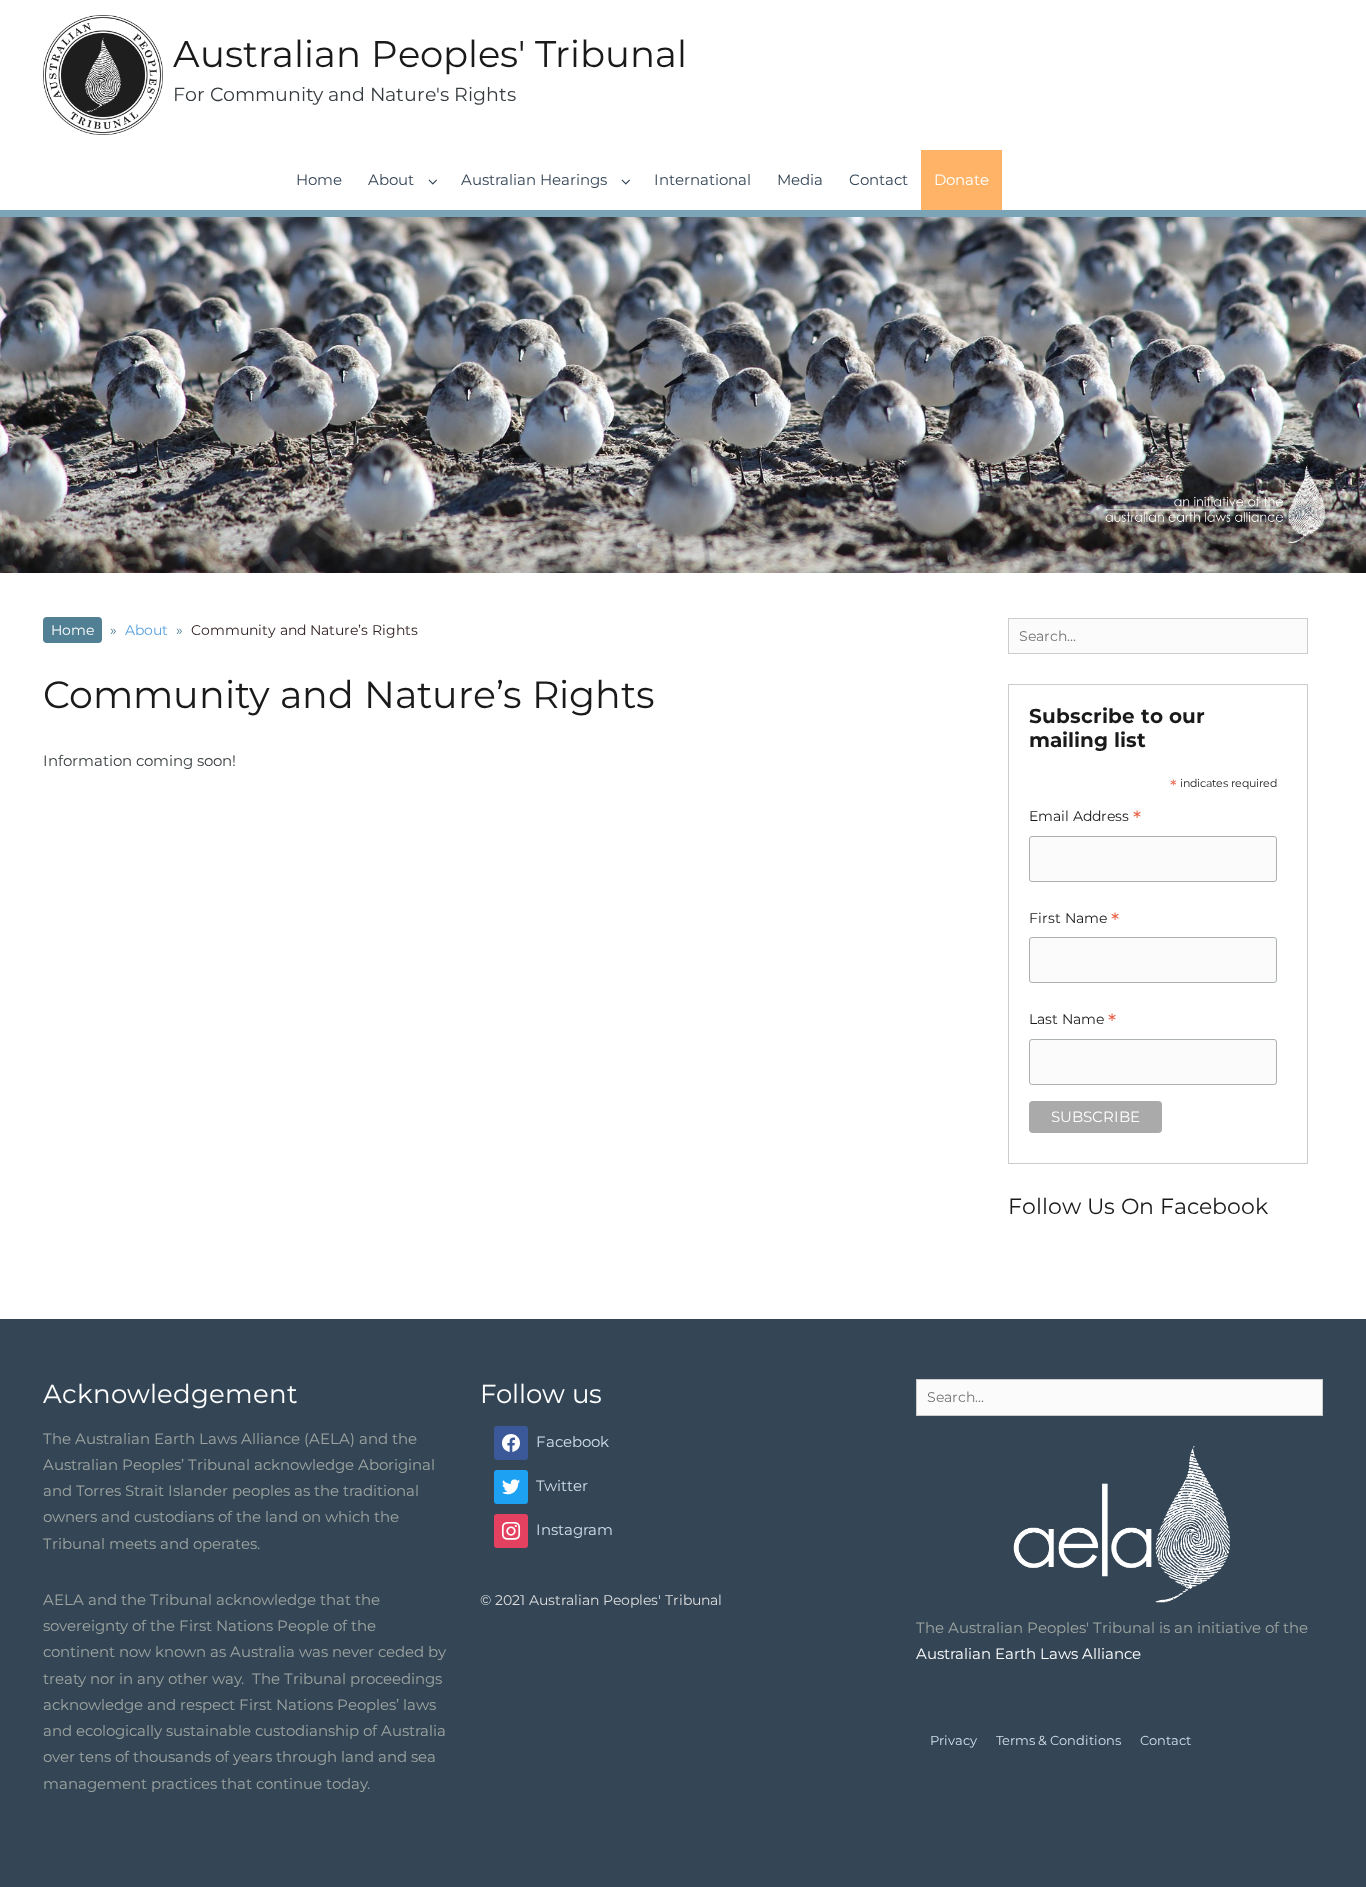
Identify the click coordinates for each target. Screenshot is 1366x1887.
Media (800, 179)
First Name (1074, 920)
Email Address (1085, 818)
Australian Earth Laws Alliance (1028, 1653)
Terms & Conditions (1058, 1740)
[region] (683, 395)
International (702, 179)
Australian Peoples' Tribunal (430, 54)
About (391, 179)
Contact (878, 179)
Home (319, 179)
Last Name (1072, 1021)
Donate (961, 179)
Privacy (953, 1740)
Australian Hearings (534, 179)
